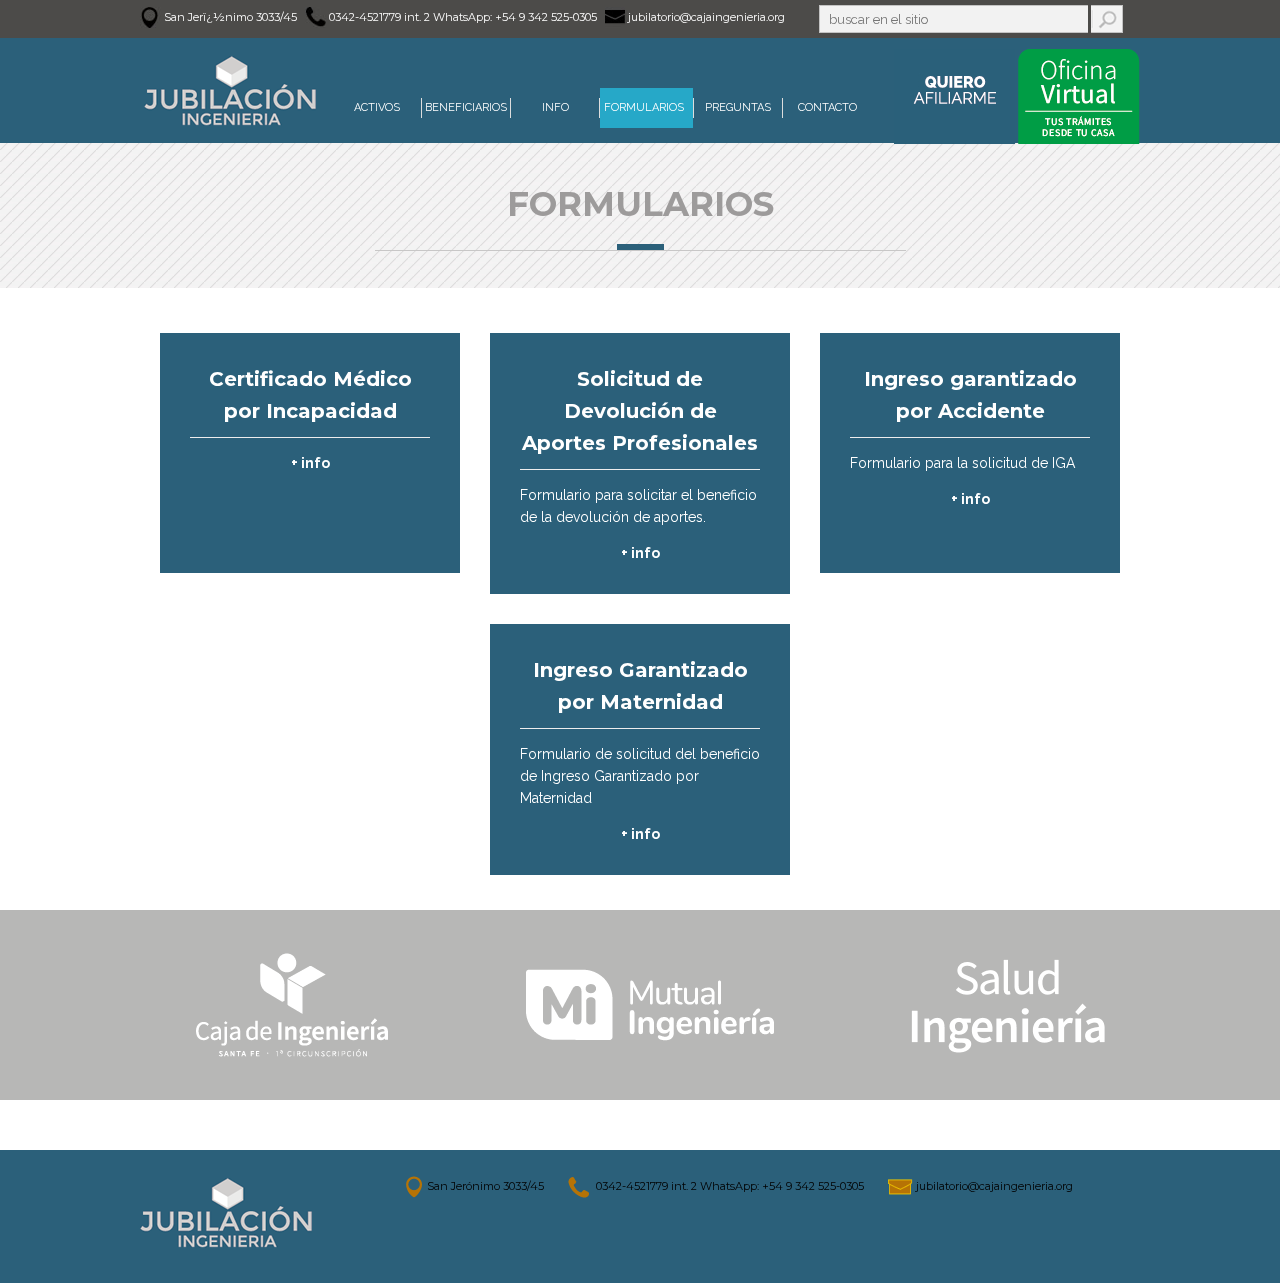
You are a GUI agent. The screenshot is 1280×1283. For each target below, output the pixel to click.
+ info (310, 463)
